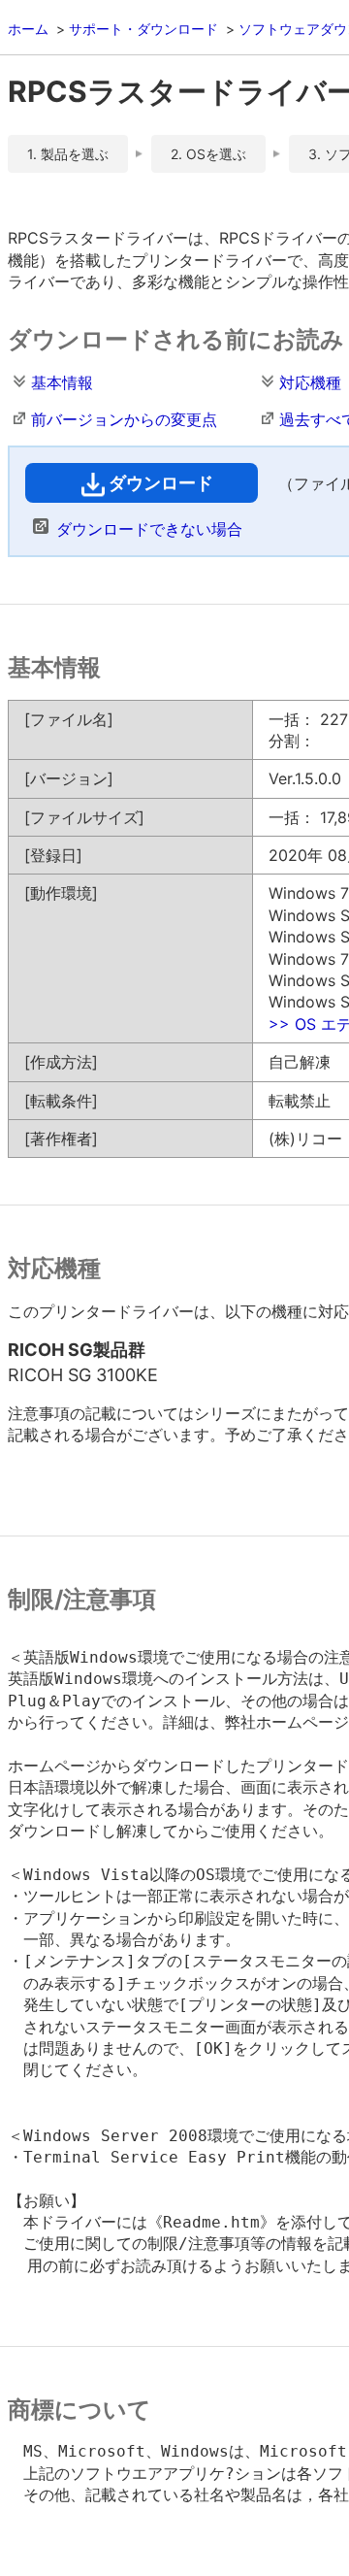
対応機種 (310, 382)
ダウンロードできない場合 (149, 529)
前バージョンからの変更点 (124, 419)
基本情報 (62, 382)
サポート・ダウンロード (143, 29)
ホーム (28, 29)
